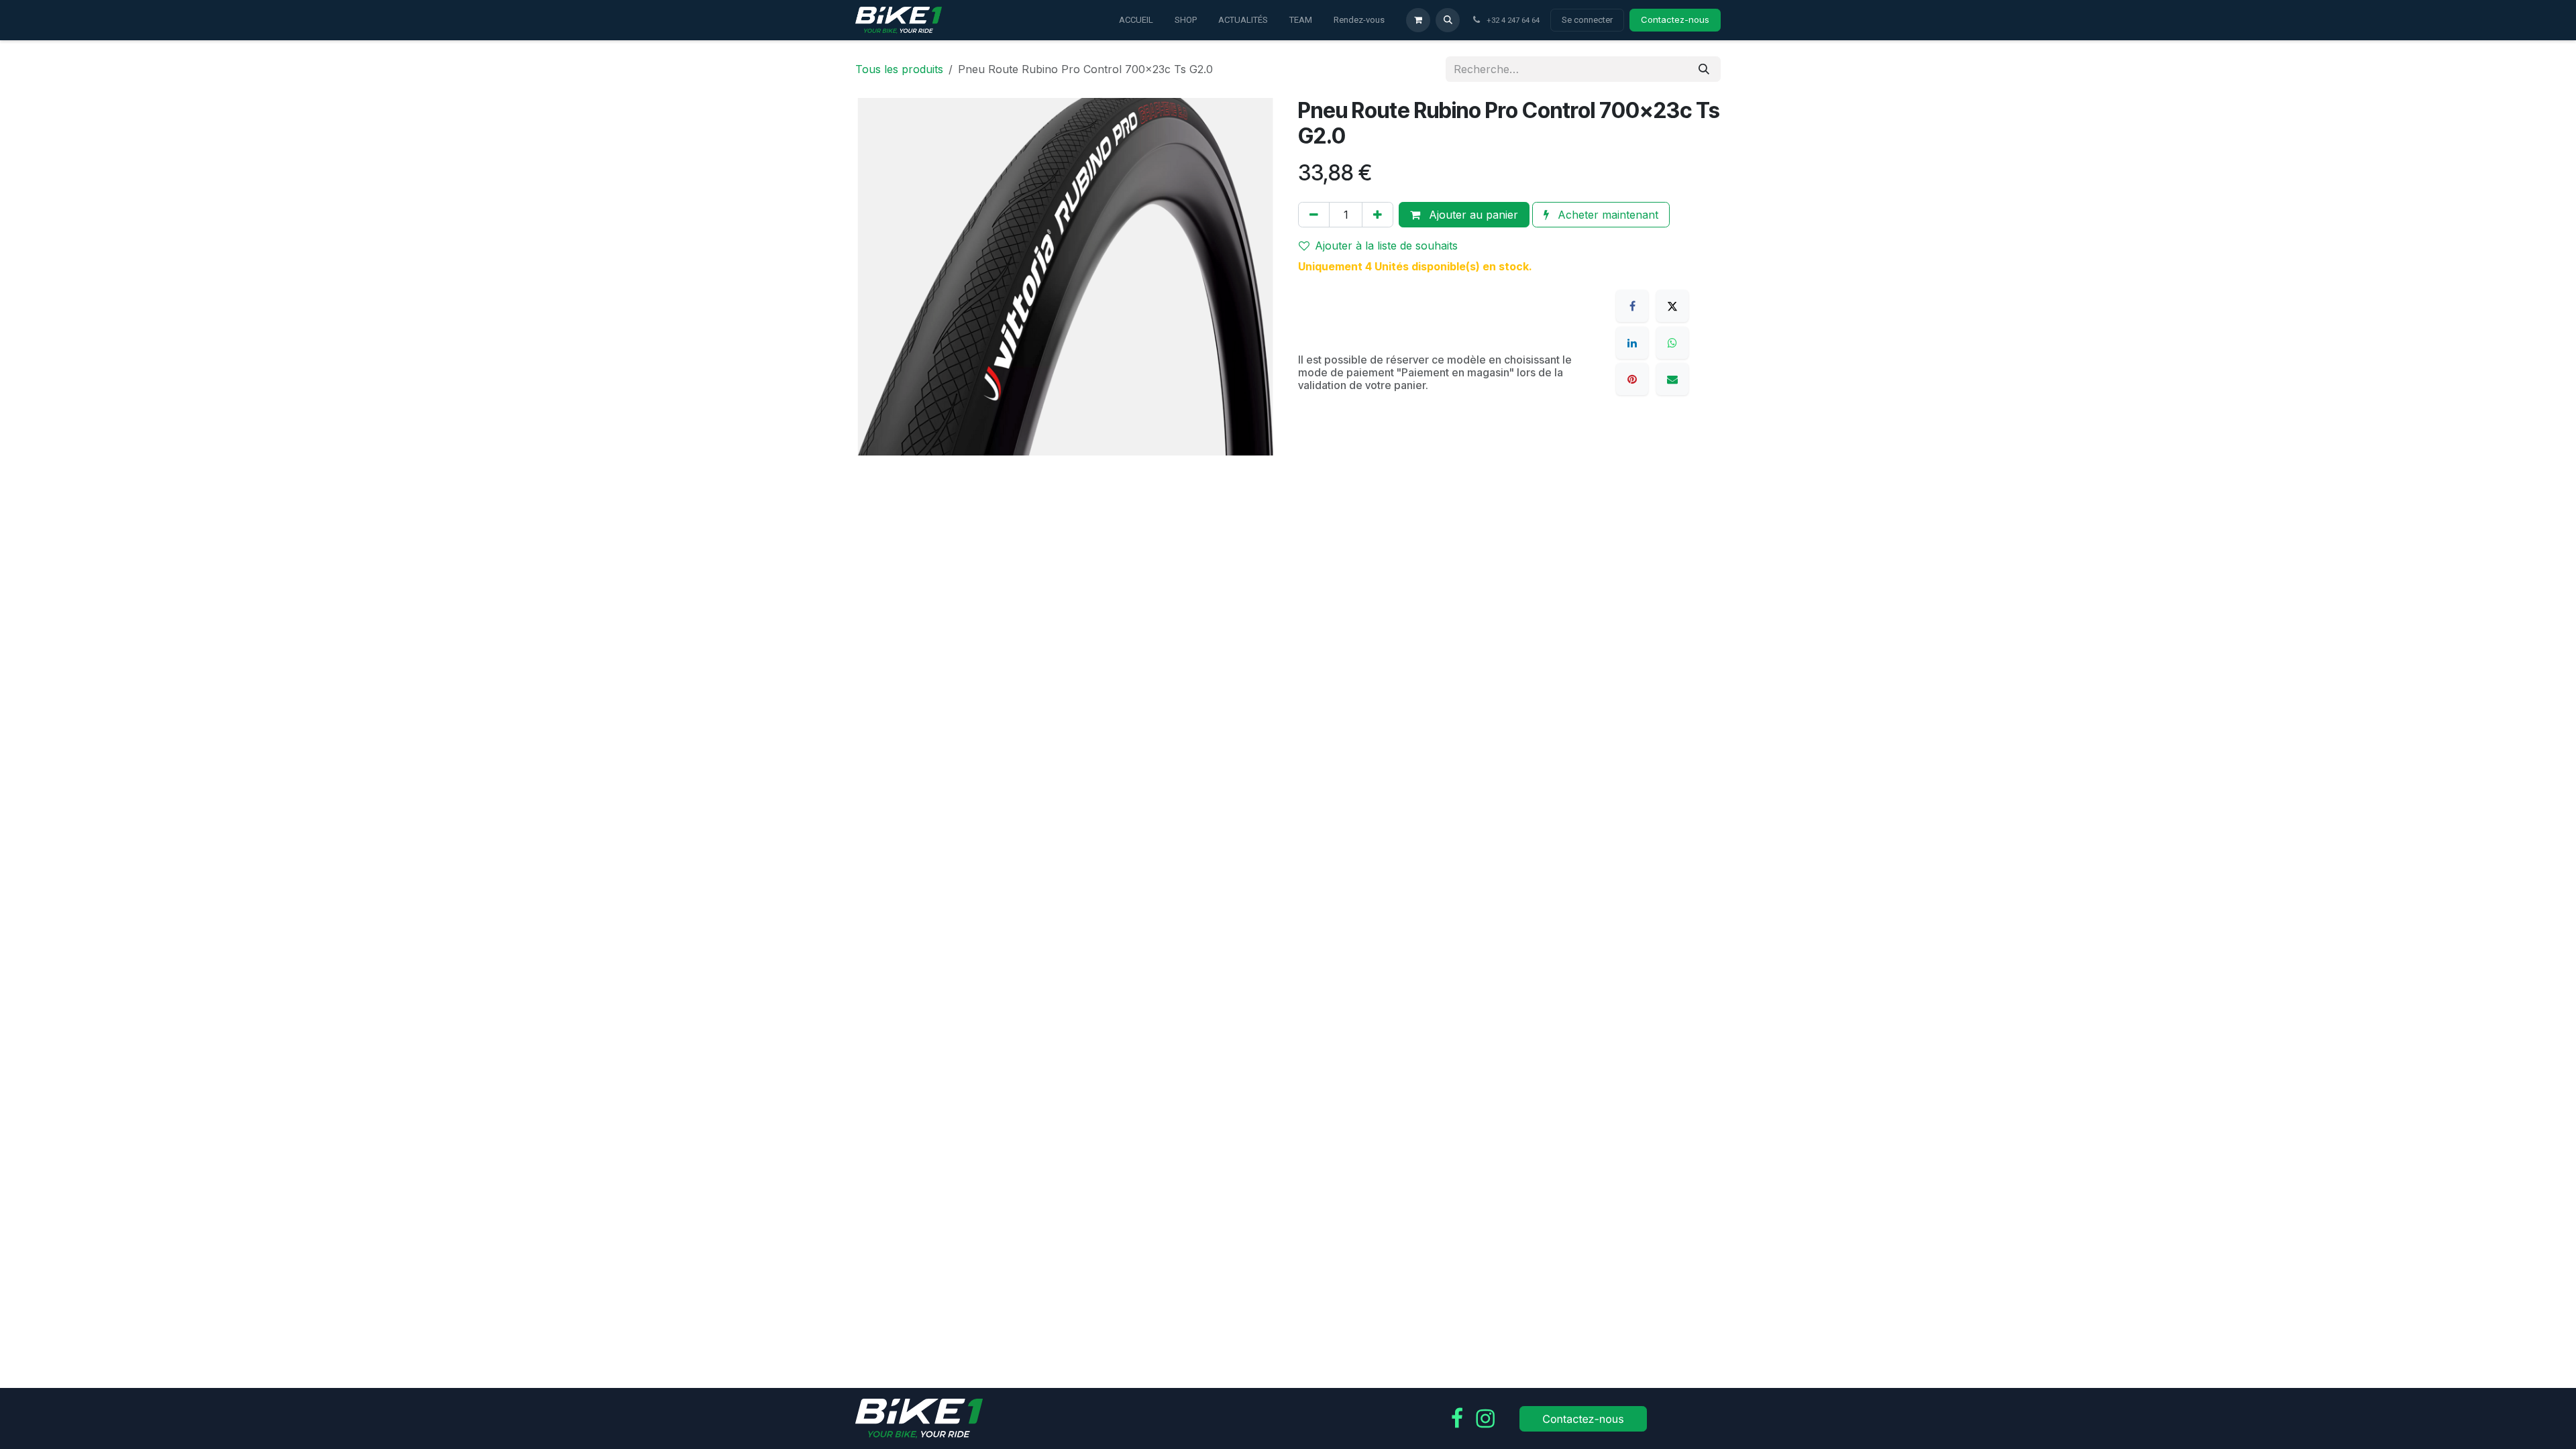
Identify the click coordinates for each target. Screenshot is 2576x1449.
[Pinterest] (1632, 379)
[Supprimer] (1314, 215)
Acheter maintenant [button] (1606, 215)
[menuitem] (1136, 20)
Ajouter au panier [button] (1472, 215)
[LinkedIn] (1632, 343)
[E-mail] (1672, 379)
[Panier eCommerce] (1418, 20)
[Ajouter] (1378, 215)
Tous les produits (899, 69)
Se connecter (1587, 20)
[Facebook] (1632, 306)
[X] (1672, 306)
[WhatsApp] (1672, 343)
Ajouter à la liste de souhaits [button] (1386, 246)
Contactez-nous (1675, 19)
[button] (1448, 20)
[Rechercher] (1704, 69)
